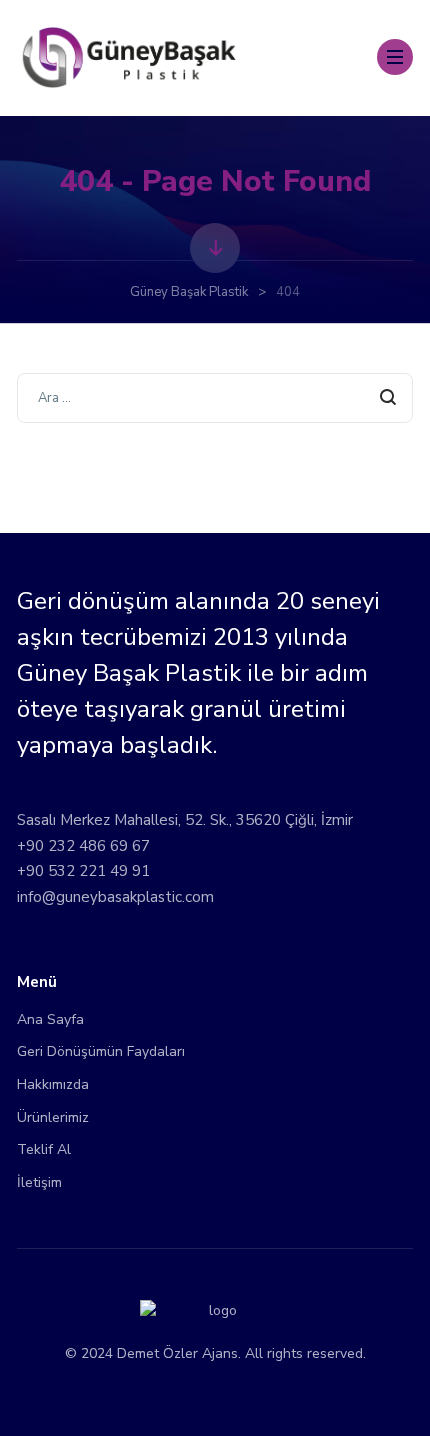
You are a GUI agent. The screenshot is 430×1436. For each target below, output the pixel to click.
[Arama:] (215, 397)
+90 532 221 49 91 (83, 871)
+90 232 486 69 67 (83, 846)
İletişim (39, 1182)
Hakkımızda (53, 1084)
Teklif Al (44, 1149)
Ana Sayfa (50, 1019)
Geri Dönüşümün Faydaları (101, 1051)
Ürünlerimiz (53, 1117)
